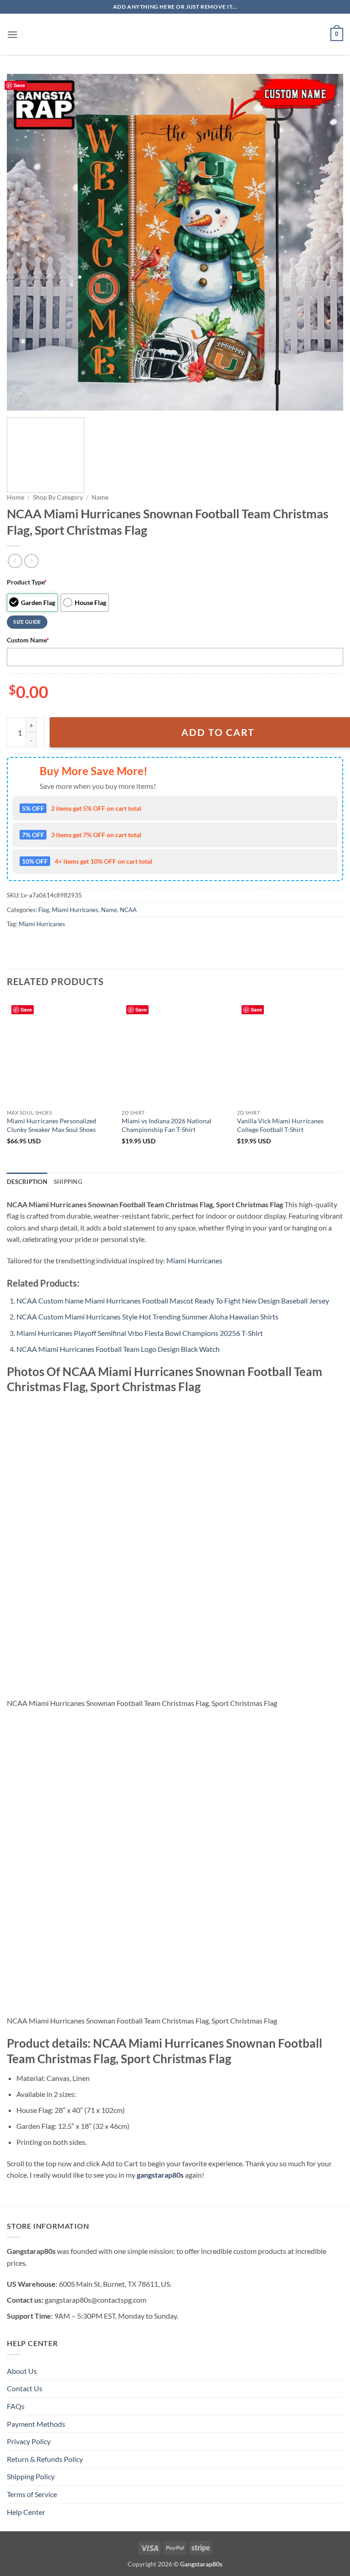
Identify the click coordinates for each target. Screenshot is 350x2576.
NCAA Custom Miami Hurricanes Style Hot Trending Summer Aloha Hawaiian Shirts (147, 1317)
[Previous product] (31, 561)
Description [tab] (27, 1182)
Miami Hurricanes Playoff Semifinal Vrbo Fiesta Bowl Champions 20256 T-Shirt (140, 1333)
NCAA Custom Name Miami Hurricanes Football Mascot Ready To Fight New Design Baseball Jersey (173, 1301)
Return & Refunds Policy (45, 2459)
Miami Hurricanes (75, 910)
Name (100, 497)
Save (19, 85)
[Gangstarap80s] (175, 34)
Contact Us (25, 2388)
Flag (44, 910)
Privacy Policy (29, 2441)
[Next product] (15, 561)
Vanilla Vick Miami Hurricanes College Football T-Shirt (280, 1125)
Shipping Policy (31, 2476)
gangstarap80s (160, 2175)
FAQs (16, 2406)
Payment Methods (36, 2424)
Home (15, 497)
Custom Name (28, 640)
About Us (22, 2371)
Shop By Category (58, 497)
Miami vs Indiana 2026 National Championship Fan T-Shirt (167, 1125)
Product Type (27, 582)
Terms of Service (32, 2494)
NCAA (128, 910)
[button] (12, 34)
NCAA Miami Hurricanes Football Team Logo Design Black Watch (118, 1349)
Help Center (26, 2512)
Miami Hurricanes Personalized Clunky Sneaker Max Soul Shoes (51, 1125)
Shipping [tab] (68, 1182)
